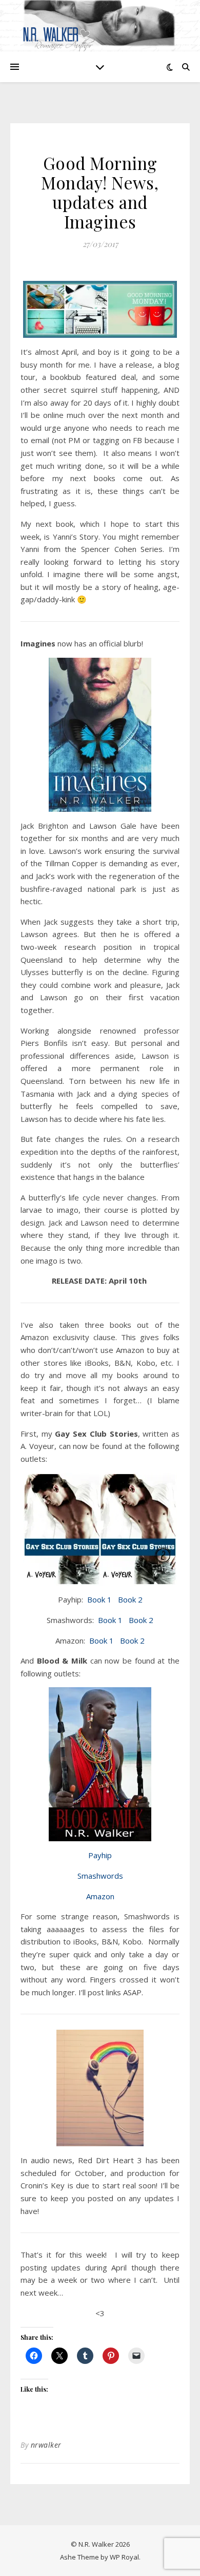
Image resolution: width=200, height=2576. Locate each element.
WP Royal (124, 2557)
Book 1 (99, 1599)
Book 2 (130, 1599)
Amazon (100, 1896)
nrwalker (46, 2445)
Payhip (100, 1855)
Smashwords (100, 1876)
